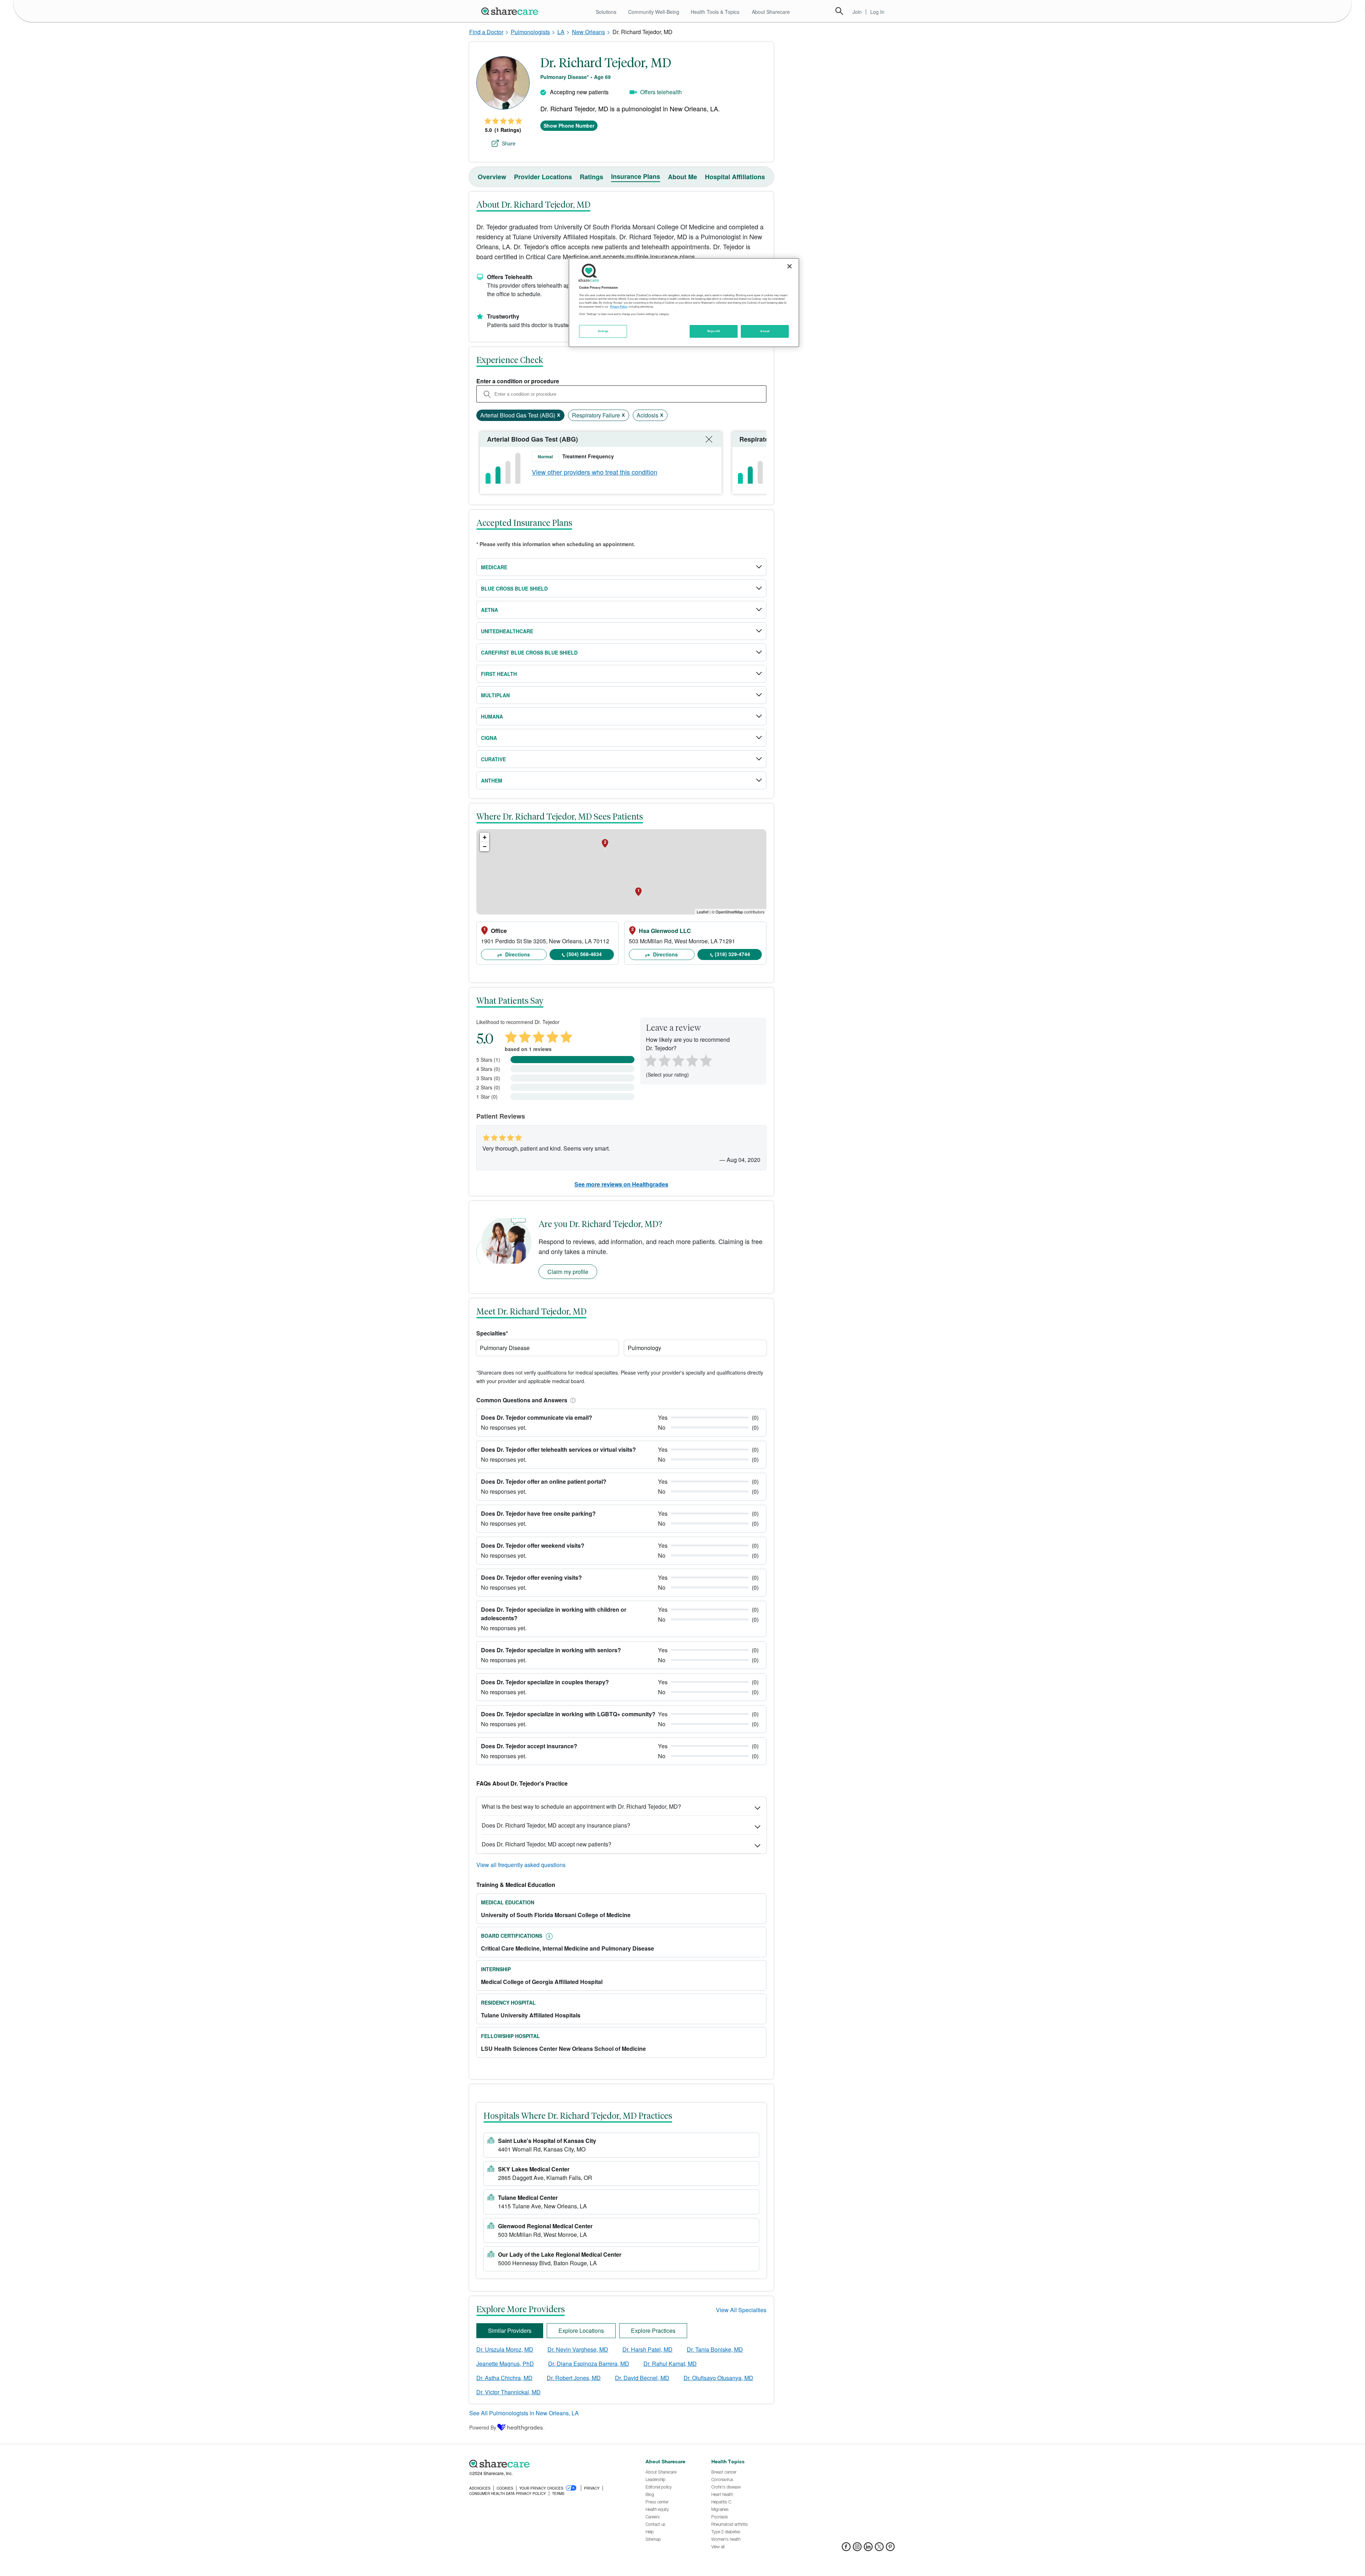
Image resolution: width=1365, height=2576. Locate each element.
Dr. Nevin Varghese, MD (578, 2349)
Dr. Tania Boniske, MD (715, 2349)
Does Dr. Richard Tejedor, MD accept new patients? (547, 1844)
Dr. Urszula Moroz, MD (505, 2349)
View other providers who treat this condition (595, 472)
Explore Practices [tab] (653, 2330)
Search (839, 11)
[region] (684, 303)
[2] (664, 1060)
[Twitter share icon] (879, 2549)
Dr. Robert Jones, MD (574, 2378)
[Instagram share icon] (857, 2549)
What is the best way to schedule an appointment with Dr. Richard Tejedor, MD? (581, 1806)
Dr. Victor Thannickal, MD (508, 2392)
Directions (517, 954)
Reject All (714, 331)
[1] (649, 1060)
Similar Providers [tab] (510, 2330)
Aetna (489, 610)
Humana (492, 716)
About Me (682, 177)
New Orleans (588, 32)
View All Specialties (741, 2310)
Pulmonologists (530, 32)
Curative (493, 759)
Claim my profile (568, 1272)
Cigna (489, 738)
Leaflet (703, 912)
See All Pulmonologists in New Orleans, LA (524, 2413)
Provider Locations (543, 177)
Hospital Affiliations (735, 177)
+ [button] (485, 837)
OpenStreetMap (729, 912)
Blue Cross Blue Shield (514, 588)
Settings (603, 331)
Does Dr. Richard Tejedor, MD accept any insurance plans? (556, 1825)
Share (509, 143)
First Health (499, 674)
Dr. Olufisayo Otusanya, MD (718, 2378)
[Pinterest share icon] (890, 2549)
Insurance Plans (636, 176)
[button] (572, 1400)
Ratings (591, 177)
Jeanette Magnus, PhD (505, 2364)
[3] (678, 1060)
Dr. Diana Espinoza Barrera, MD (589, 2364)
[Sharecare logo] (547, 2464)
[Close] (789, 266)
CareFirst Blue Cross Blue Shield (529, 652)
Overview (492, 177)
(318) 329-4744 (732, 954)
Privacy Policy (619, 306)
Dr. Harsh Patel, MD (647, 2349)
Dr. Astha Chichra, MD (504, 2378)
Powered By (483, 2427)
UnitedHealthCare (507, 631)
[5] (706, 1060)
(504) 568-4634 (584, 954)
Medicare (494, 567)
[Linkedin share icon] (868, 2549)
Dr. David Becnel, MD (642, 2378)
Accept (765, 331)
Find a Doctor (486, 32)
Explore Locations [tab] (581, 2330)
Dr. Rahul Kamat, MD (670, 2364)
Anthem (492, 780)
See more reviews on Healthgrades (621, 1184)
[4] (692, 1060)
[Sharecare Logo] (511, 11)
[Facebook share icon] (846, 2549)
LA (561, 32)
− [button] (485, 846)
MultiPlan (495, 695)
